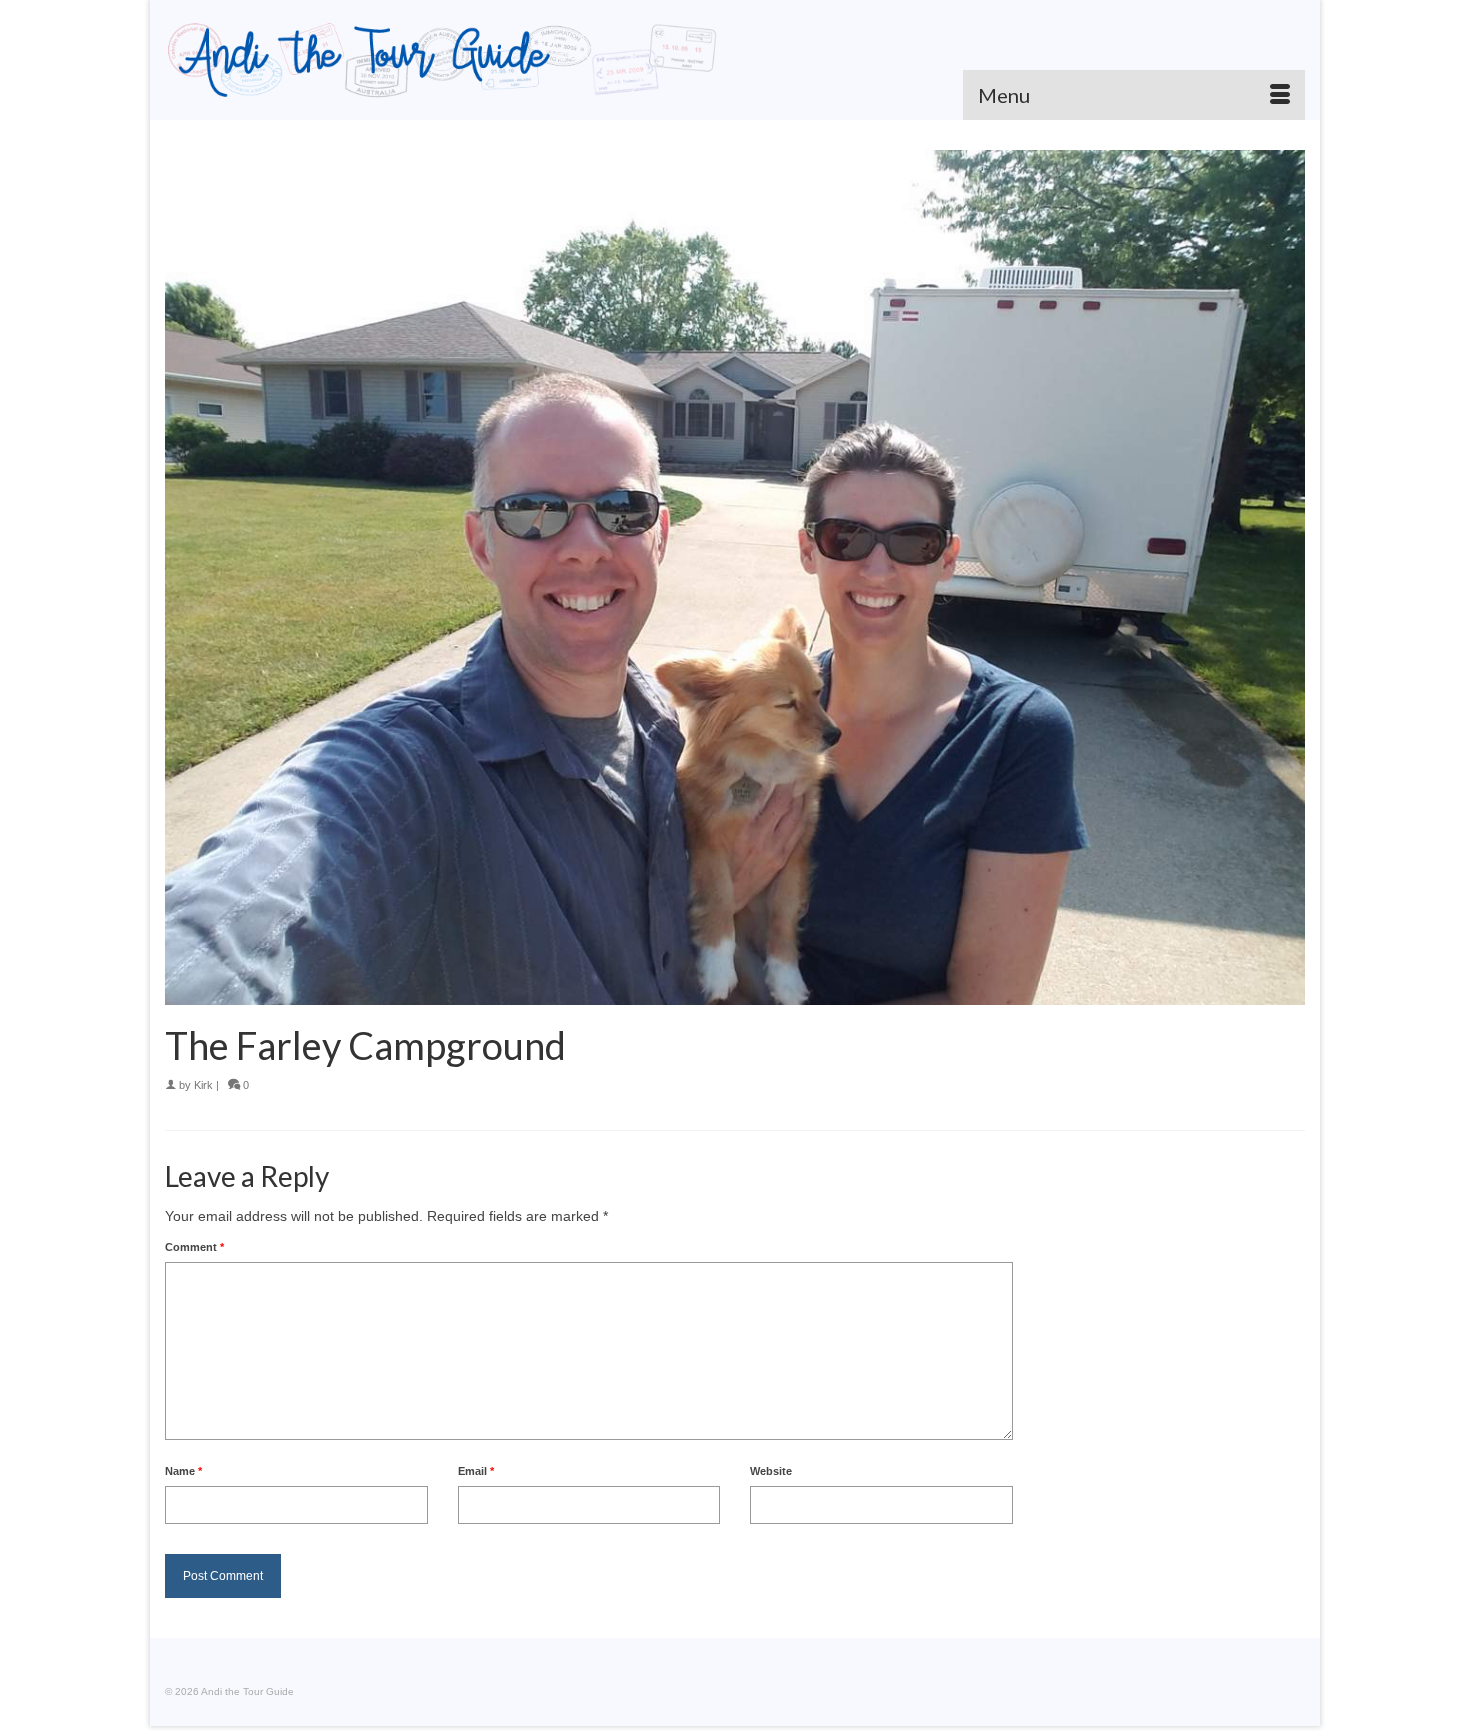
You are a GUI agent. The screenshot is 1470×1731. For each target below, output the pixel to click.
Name (183, 1471)
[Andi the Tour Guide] (442, 60)
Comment (194, 1247)
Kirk (203, 1085)
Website (771, 1471)
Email (476, 1471)
